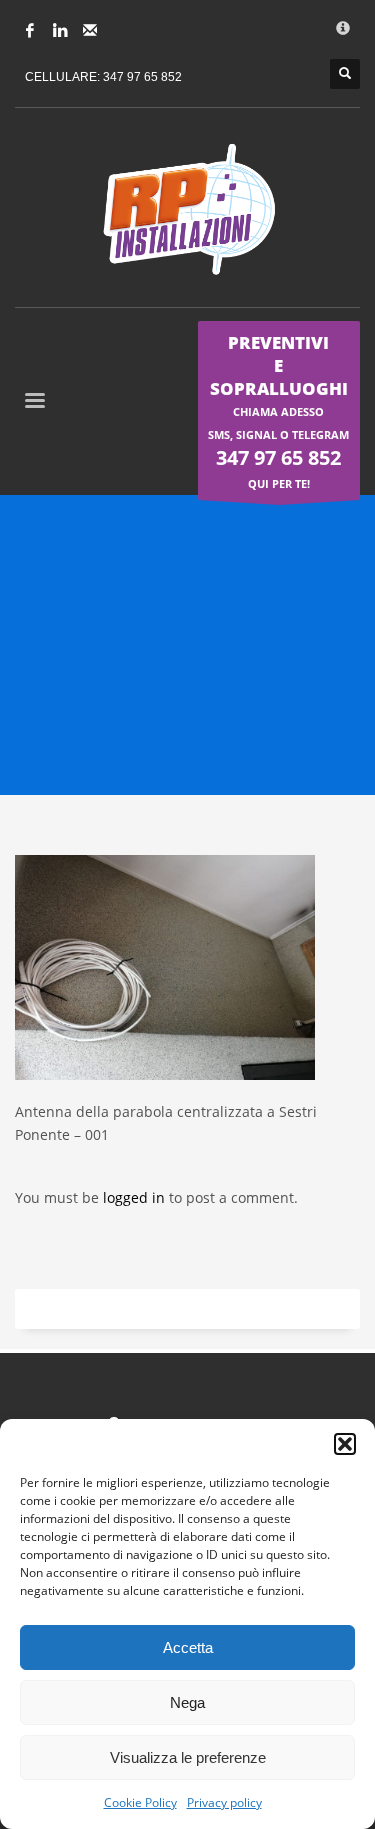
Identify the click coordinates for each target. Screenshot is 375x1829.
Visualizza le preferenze (188, 1757)
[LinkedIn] (60, 30)
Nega (187, 1702)
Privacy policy (224, 1802)
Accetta (188, 1647)
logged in (136, 1197)
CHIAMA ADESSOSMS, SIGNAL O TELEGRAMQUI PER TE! (278, 411)
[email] (90, 30)
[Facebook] (30, 30)
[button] (345, 1444)
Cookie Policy (140, 1802)
